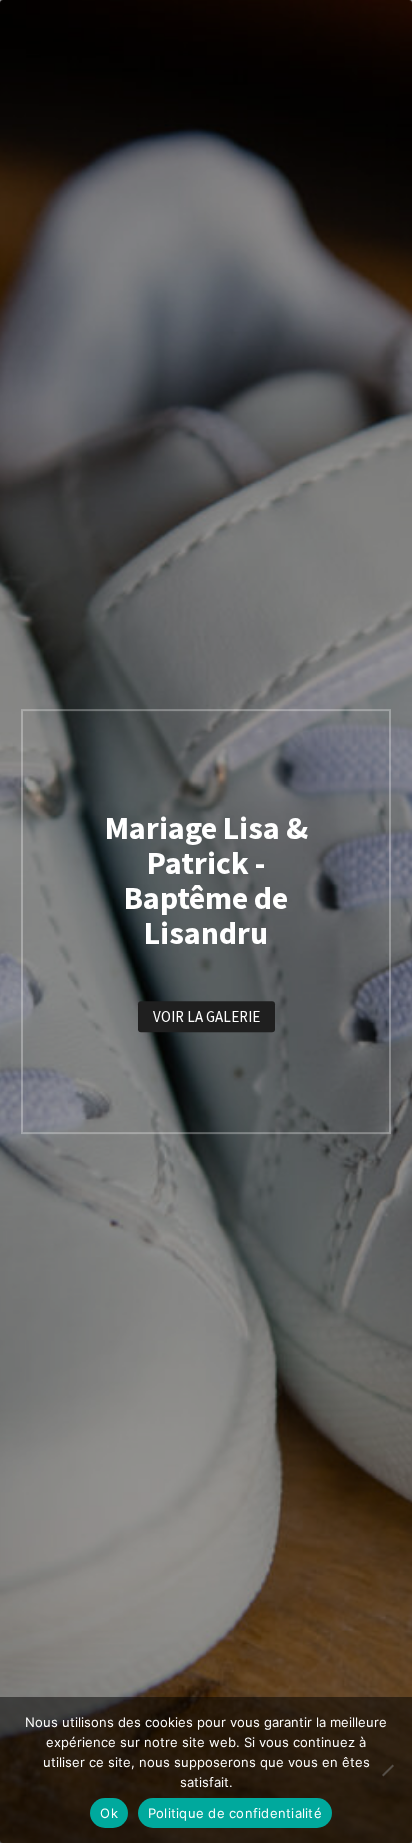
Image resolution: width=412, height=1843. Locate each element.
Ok (109, 1813)
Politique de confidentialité (235, 1813)
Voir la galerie (206, 1016)
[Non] (387, 1770)
